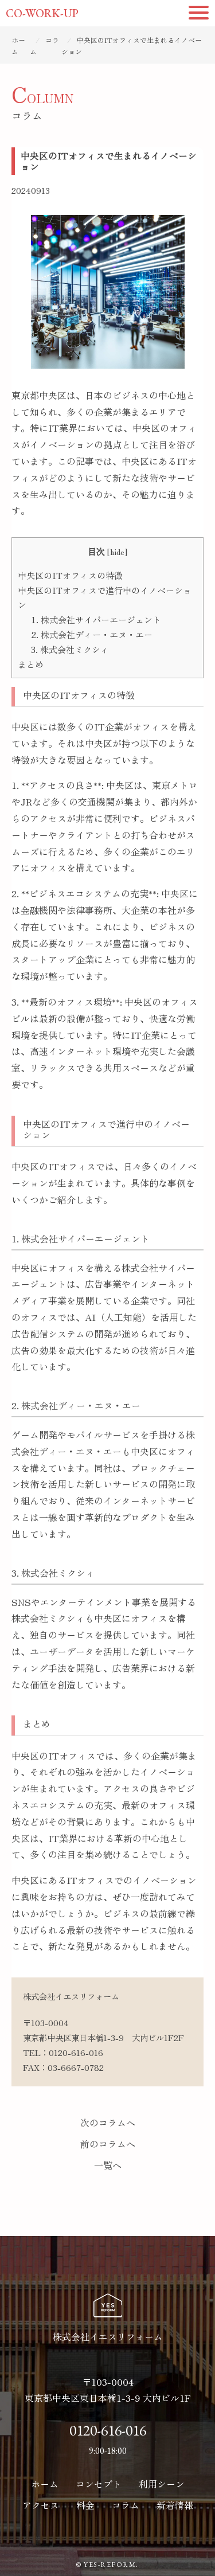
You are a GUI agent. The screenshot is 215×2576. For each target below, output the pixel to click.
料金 (85, 2505)
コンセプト (99, 2484)
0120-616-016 (76, 2052)
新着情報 (175, 2505)
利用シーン (162, 2484)
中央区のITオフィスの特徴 (70, 575)
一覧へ (108, 2165)
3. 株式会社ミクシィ (70, 649)
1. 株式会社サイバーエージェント (96, 619)
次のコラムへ (108, 2122)
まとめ (31, 664)
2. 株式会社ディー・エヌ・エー (92, 634)
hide (117, 552)
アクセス (41, 2505)
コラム (126, 2505)
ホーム (45, 2484)
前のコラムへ (108, 2144)
